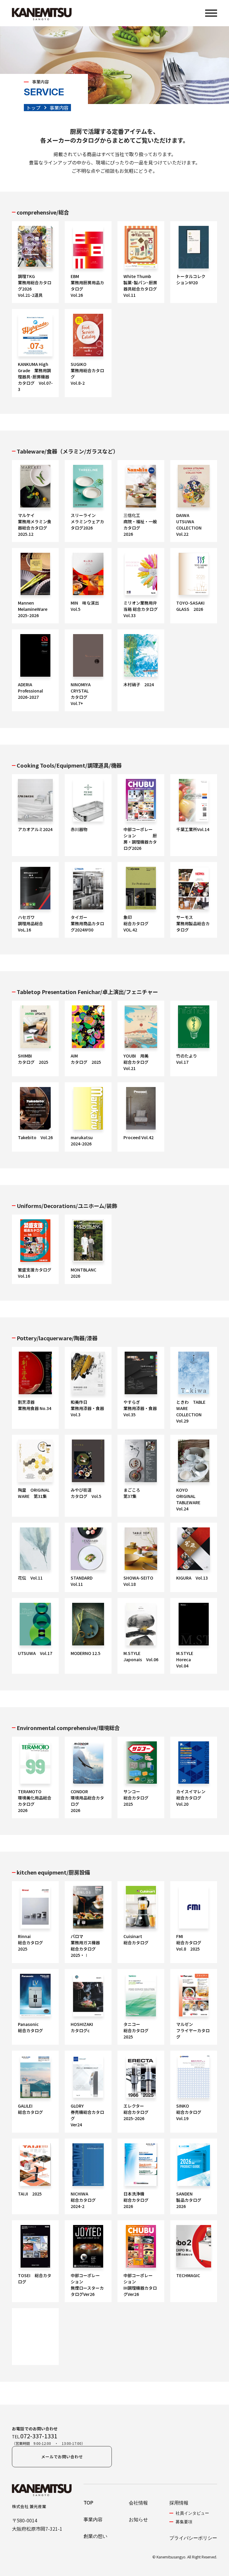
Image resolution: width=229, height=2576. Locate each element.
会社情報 (138, 2503)
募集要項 (184, 2522)
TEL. (35, 2436)
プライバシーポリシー (193, 2538)
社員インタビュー (192, 2513)
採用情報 (179, 2503)
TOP (88, 2503)
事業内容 (93, 2519)
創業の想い (95, 2536)
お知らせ (138, 2519)
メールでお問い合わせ (62, 2457)
